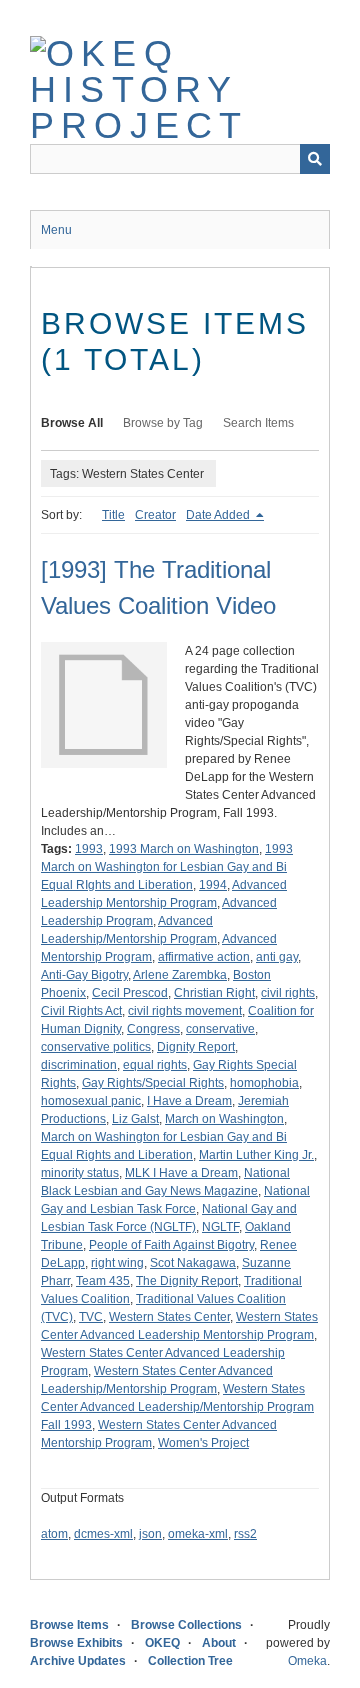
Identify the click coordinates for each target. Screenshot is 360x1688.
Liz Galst (135, 1119)
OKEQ (162, 1643)
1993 (89, 849)
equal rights (155, 1065)
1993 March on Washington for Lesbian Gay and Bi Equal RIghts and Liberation (167, 867)
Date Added (219, 515)
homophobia (264, 1083)
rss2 (245, 1534)
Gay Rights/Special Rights (153, 1083)
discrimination (79, 1065)
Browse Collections (186, 1625)
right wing (117, 1263)
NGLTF (220, 1227)
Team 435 (103, 1281)
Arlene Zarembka (180, 975)
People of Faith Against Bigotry (171, 1245)
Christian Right (214, 993)
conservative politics (96, 1047)
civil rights (288, 993)
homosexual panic (91, 1101)
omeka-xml (198, 1534)
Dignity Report (196, 1047)
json (150, 1534)
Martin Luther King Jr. (256, 1155)
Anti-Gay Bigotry (84, 975)
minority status (80, 1173)
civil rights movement (185, 1011)
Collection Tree (190, 1661)
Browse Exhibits (76, 1643)
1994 (213, 885)
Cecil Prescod (130, 993)
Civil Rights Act (81, 1011)
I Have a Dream (189, 1101)
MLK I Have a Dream (181, 1173)
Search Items (258, 423)
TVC (91, 1317)
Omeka (307, 1661)
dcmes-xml (103, 1534)
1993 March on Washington (184, 849)
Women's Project (203, 1443)
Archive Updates (78, 1661)
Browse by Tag (163, 423)
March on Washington (224, 1119)
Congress (153, 1029)
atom (54, 1534)
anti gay (277, 957)
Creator (155, 515)
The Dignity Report (187, 1281)
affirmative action (204, 957)
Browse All (72, 423)
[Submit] (315, 159)
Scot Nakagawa (193, 1263)
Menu (56, 230)
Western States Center (169, 1317)
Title (113, 515)
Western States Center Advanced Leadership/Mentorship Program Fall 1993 (177, 1407)
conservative (220, 1029)
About (219, 1643)
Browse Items (69, 1625)
